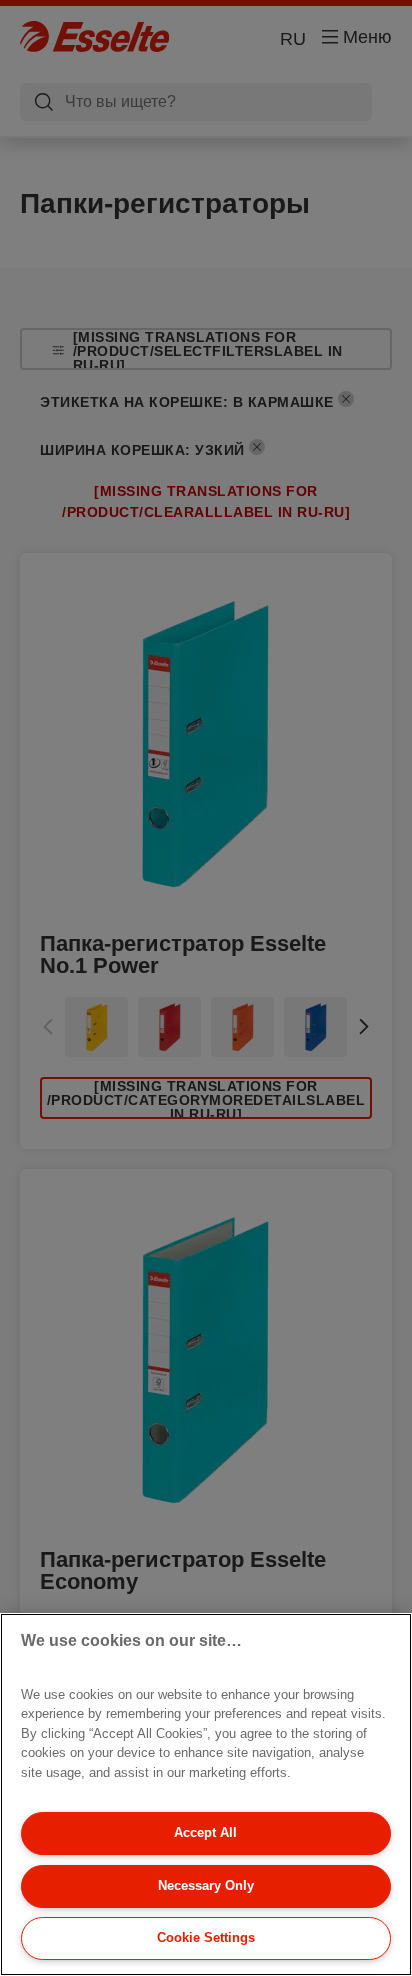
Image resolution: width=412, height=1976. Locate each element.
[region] (206, 1794)
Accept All (205, 1832)
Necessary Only (206, 1885)
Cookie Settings (206, 1937)
